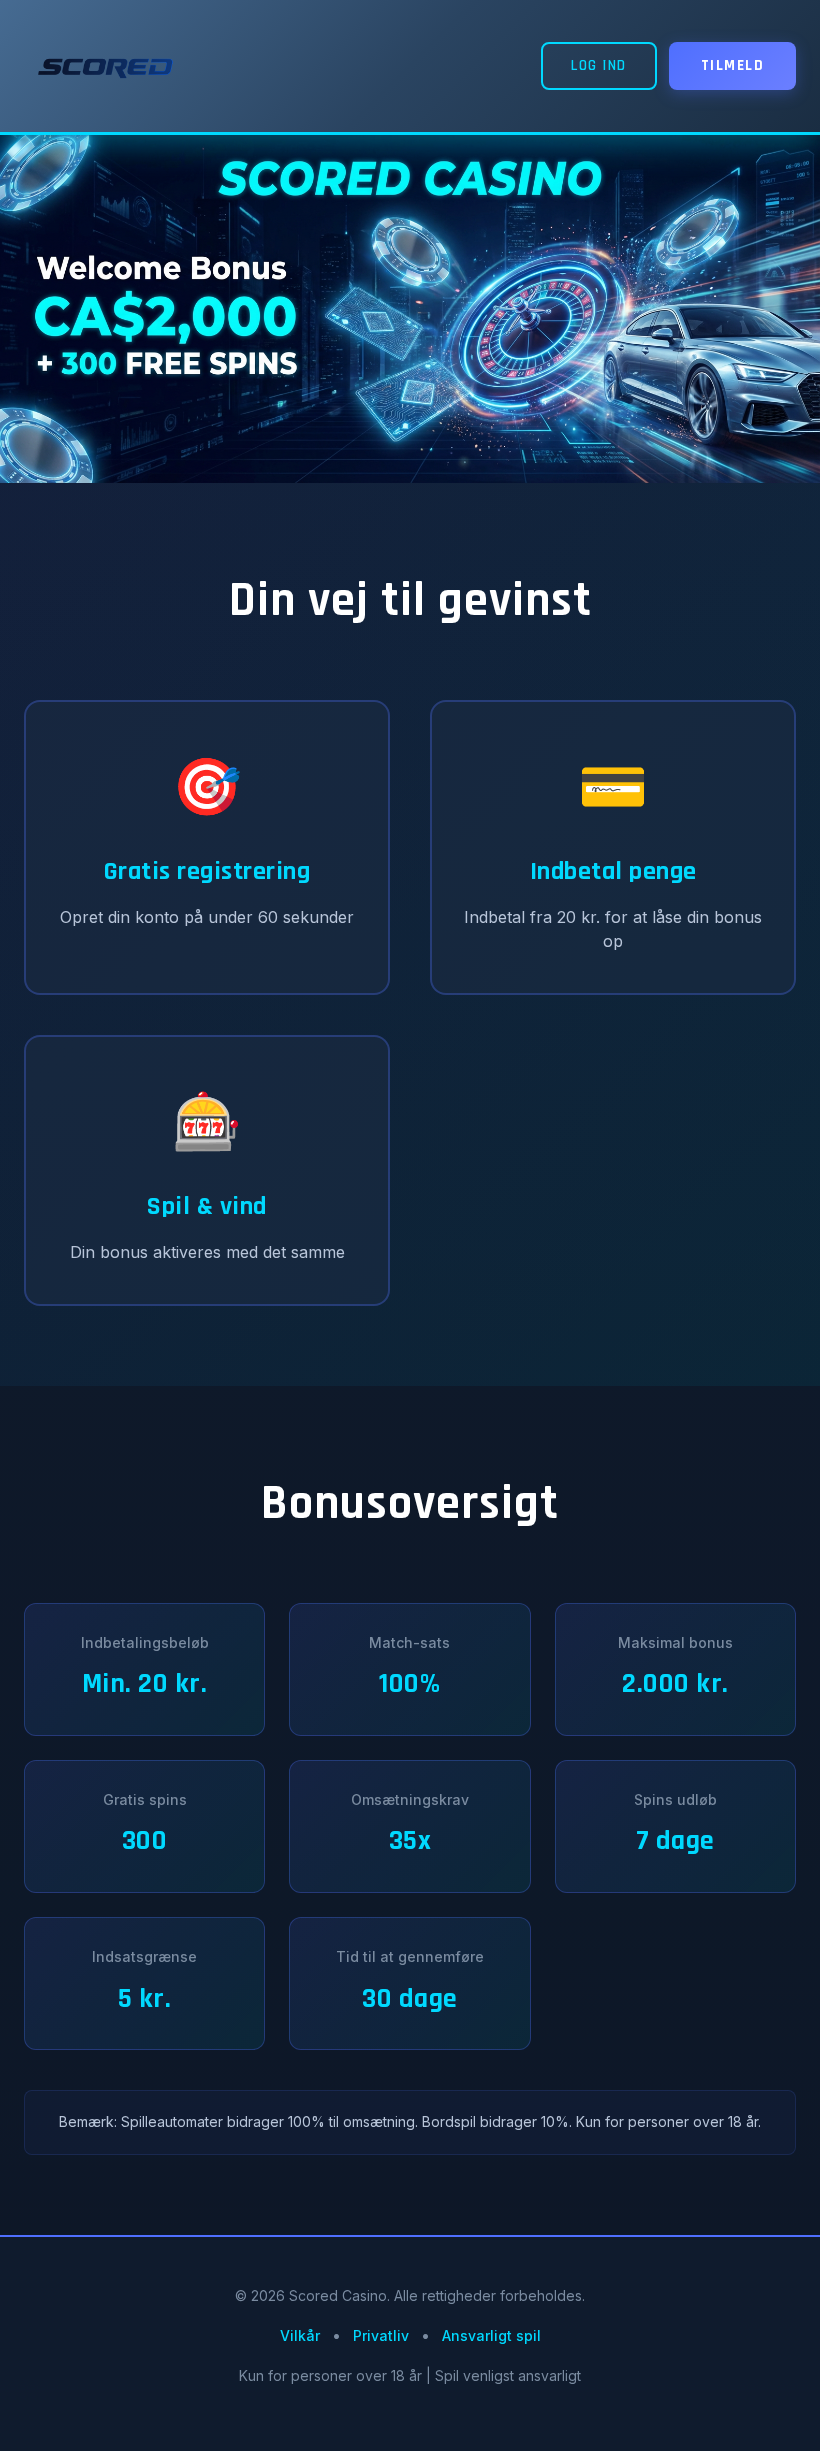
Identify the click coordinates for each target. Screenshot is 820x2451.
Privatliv (381, 2335)
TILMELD (733, 65)
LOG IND (599, 65)
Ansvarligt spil (491, 2335)
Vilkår (300, 2335)
